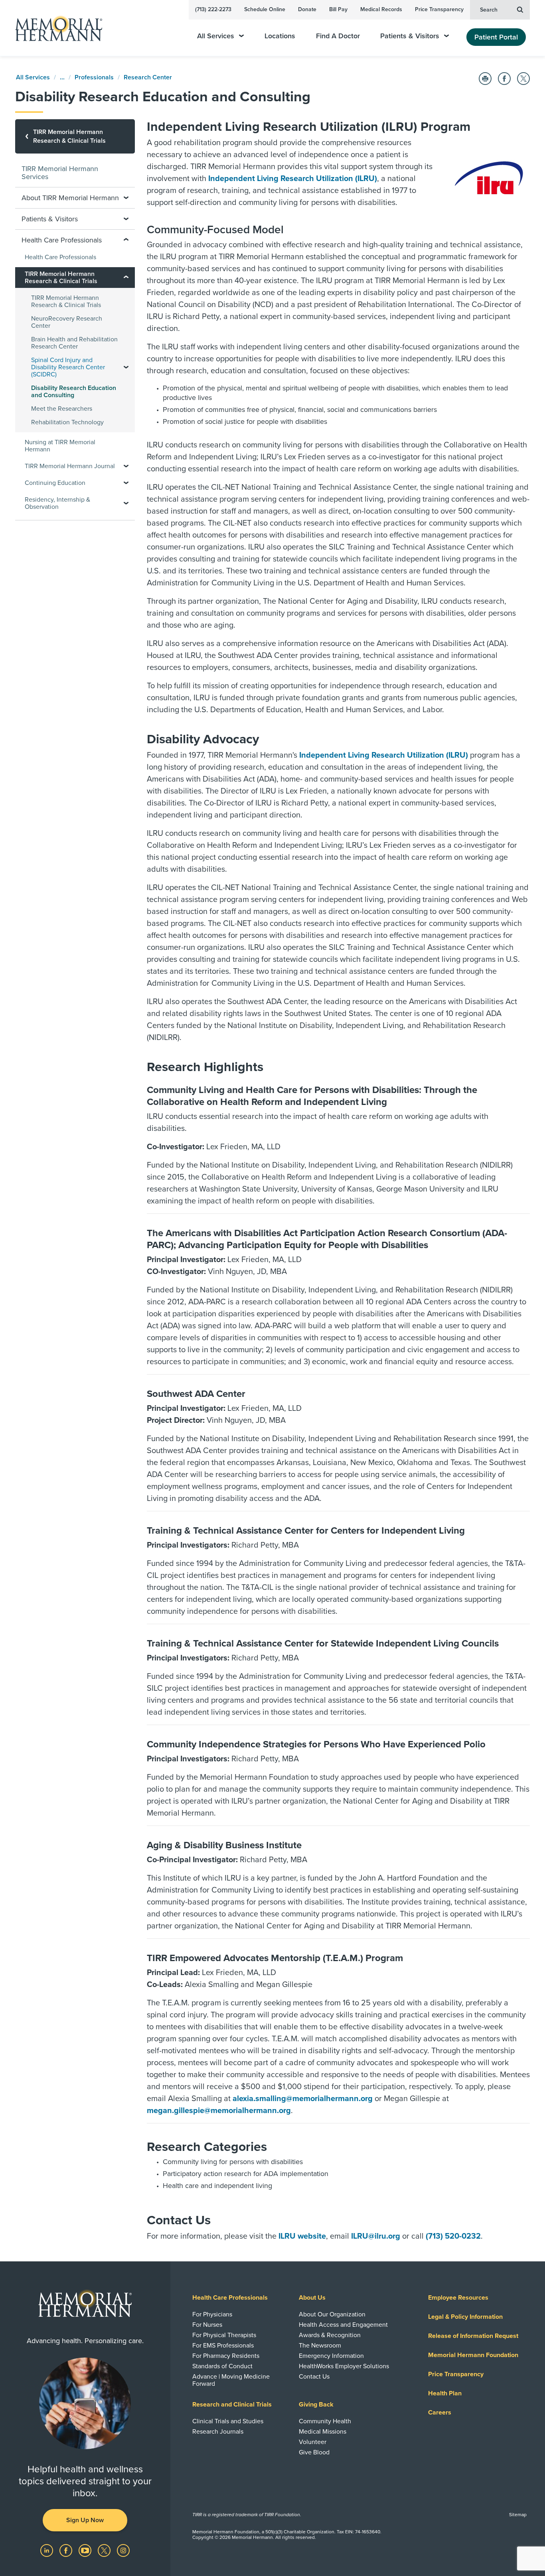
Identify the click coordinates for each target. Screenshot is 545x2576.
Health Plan (445, 2393)
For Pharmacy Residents (226, 2356)
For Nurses (207, 2325)
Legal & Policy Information (465, 2317)
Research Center (148, 77)
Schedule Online (265, 9)
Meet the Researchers (62, 409)
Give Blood (314, 2452)
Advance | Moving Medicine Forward (231, 2380)
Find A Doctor (338, 36)
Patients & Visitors (410, 36)
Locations (280, 36)
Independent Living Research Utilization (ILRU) (293, 179)
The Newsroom (320, 2346)
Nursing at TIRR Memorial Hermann (60, 446)
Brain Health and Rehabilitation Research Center (74, 343)
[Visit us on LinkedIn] (47, 2550)
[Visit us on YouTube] (86, 2550)
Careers (440, 2413)
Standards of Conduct (222, 2366)
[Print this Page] (485, 79)
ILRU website (302, 2236)
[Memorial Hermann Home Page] (55, 28)
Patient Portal (496, 37)
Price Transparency (439, 9)
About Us (312, 2298)
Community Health (325, 2421)
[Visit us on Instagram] (123, 2550)
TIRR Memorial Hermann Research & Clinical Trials (66, 301)
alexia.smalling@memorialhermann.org (303, 2099)
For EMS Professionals (223, 2346)
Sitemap (518, 2515)
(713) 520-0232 (453, 2236)
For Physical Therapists (224, 2335)
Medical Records (381, 9)
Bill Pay (338, 9)
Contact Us (314, 2377)
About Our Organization (332, 2314)
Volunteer (313, 2442)
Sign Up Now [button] (85, 2520)
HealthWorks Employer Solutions (344, 2366)
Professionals (94, 77)
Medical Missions (323, 2432)
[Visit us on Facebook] (67, 2550)
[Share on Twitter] (523, 79)
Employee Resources (458, 2298)
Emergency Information (331, 2356)
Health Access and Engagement (343, 2325)
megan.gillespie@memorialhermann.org (219, 2111)
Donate (307, 9)
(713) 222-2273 (213, 9)
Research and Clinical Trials (232, 2405)
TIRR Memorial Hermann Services (60, 173)
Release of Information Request (473, 2336)
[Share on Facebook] (504, 79)
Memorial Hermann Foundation (473, 2355)
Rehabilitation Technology (67, 422)
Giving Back (316, 2405)
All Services (216, 36)
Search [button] (489, 10)
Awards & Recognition (330, 2335)
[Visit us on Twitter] (105, 2550)
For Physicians (212, 2314)
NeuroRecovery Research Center (67, 322)
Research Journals (218, 2432)
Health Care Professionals (60, 257)
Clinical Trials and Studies (228, 2421)
